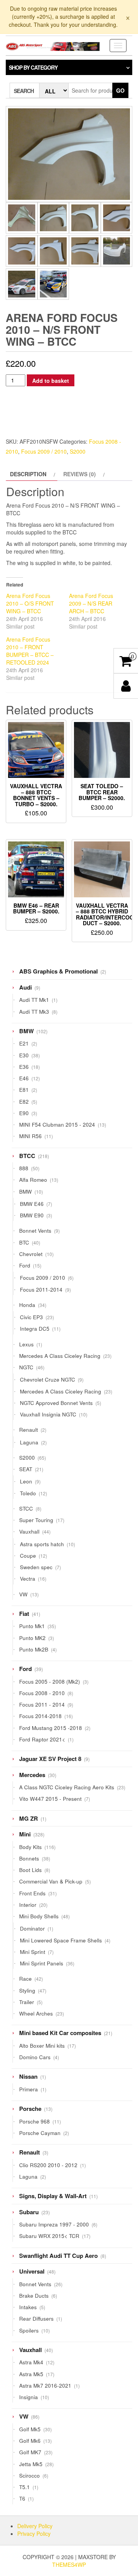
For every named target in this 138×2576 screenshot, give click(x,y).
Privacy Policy (34, 2534)
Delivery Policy (35, 2526)
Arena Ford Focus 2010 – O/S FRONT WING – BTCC (30, 603)
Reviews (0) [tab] (80, 474)
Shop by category (33, 67)
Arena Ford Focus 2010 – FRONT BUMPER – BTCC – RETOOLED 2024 (30, 651)
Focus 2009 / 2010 (44, 451)
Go (120, 90)
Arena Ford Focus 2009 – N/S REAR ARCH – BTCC (91, 603)
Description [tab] (28, 474)
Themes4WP (69, 2565)
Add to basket (51, 381)
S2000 (78, 451)
